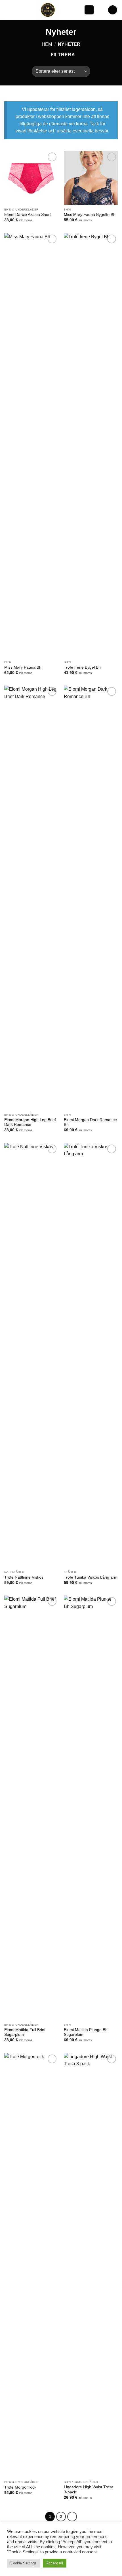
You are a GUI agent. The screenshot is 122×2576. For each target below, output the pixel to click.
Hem (47, 44)
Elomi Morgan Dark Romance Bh (90, 1122)
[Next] (72, 2517)
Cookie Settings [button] (24, 2563)
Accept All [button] (55, 2563)
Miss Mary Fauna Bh (23, 667)
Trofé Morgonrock (20, 2487)
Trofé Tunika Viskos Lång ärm (91, 1577)
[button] (8, 10)
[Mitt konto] (101, 10)
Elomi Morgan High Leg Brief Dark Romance (30, 1122)
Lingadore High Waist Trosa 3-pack (89, 2490)
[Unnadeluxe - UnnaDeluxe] (48, 10)
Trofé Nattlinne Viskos (24, 1577)
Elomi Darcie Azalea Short (28, 215)
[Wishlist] (89, 10)
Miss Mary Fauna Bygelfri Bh (90, 215)
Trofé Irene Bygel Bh (82, 667)
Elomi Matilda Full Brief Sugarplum (25, 2032)
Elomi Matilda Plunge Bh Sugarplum (86, 2032)
